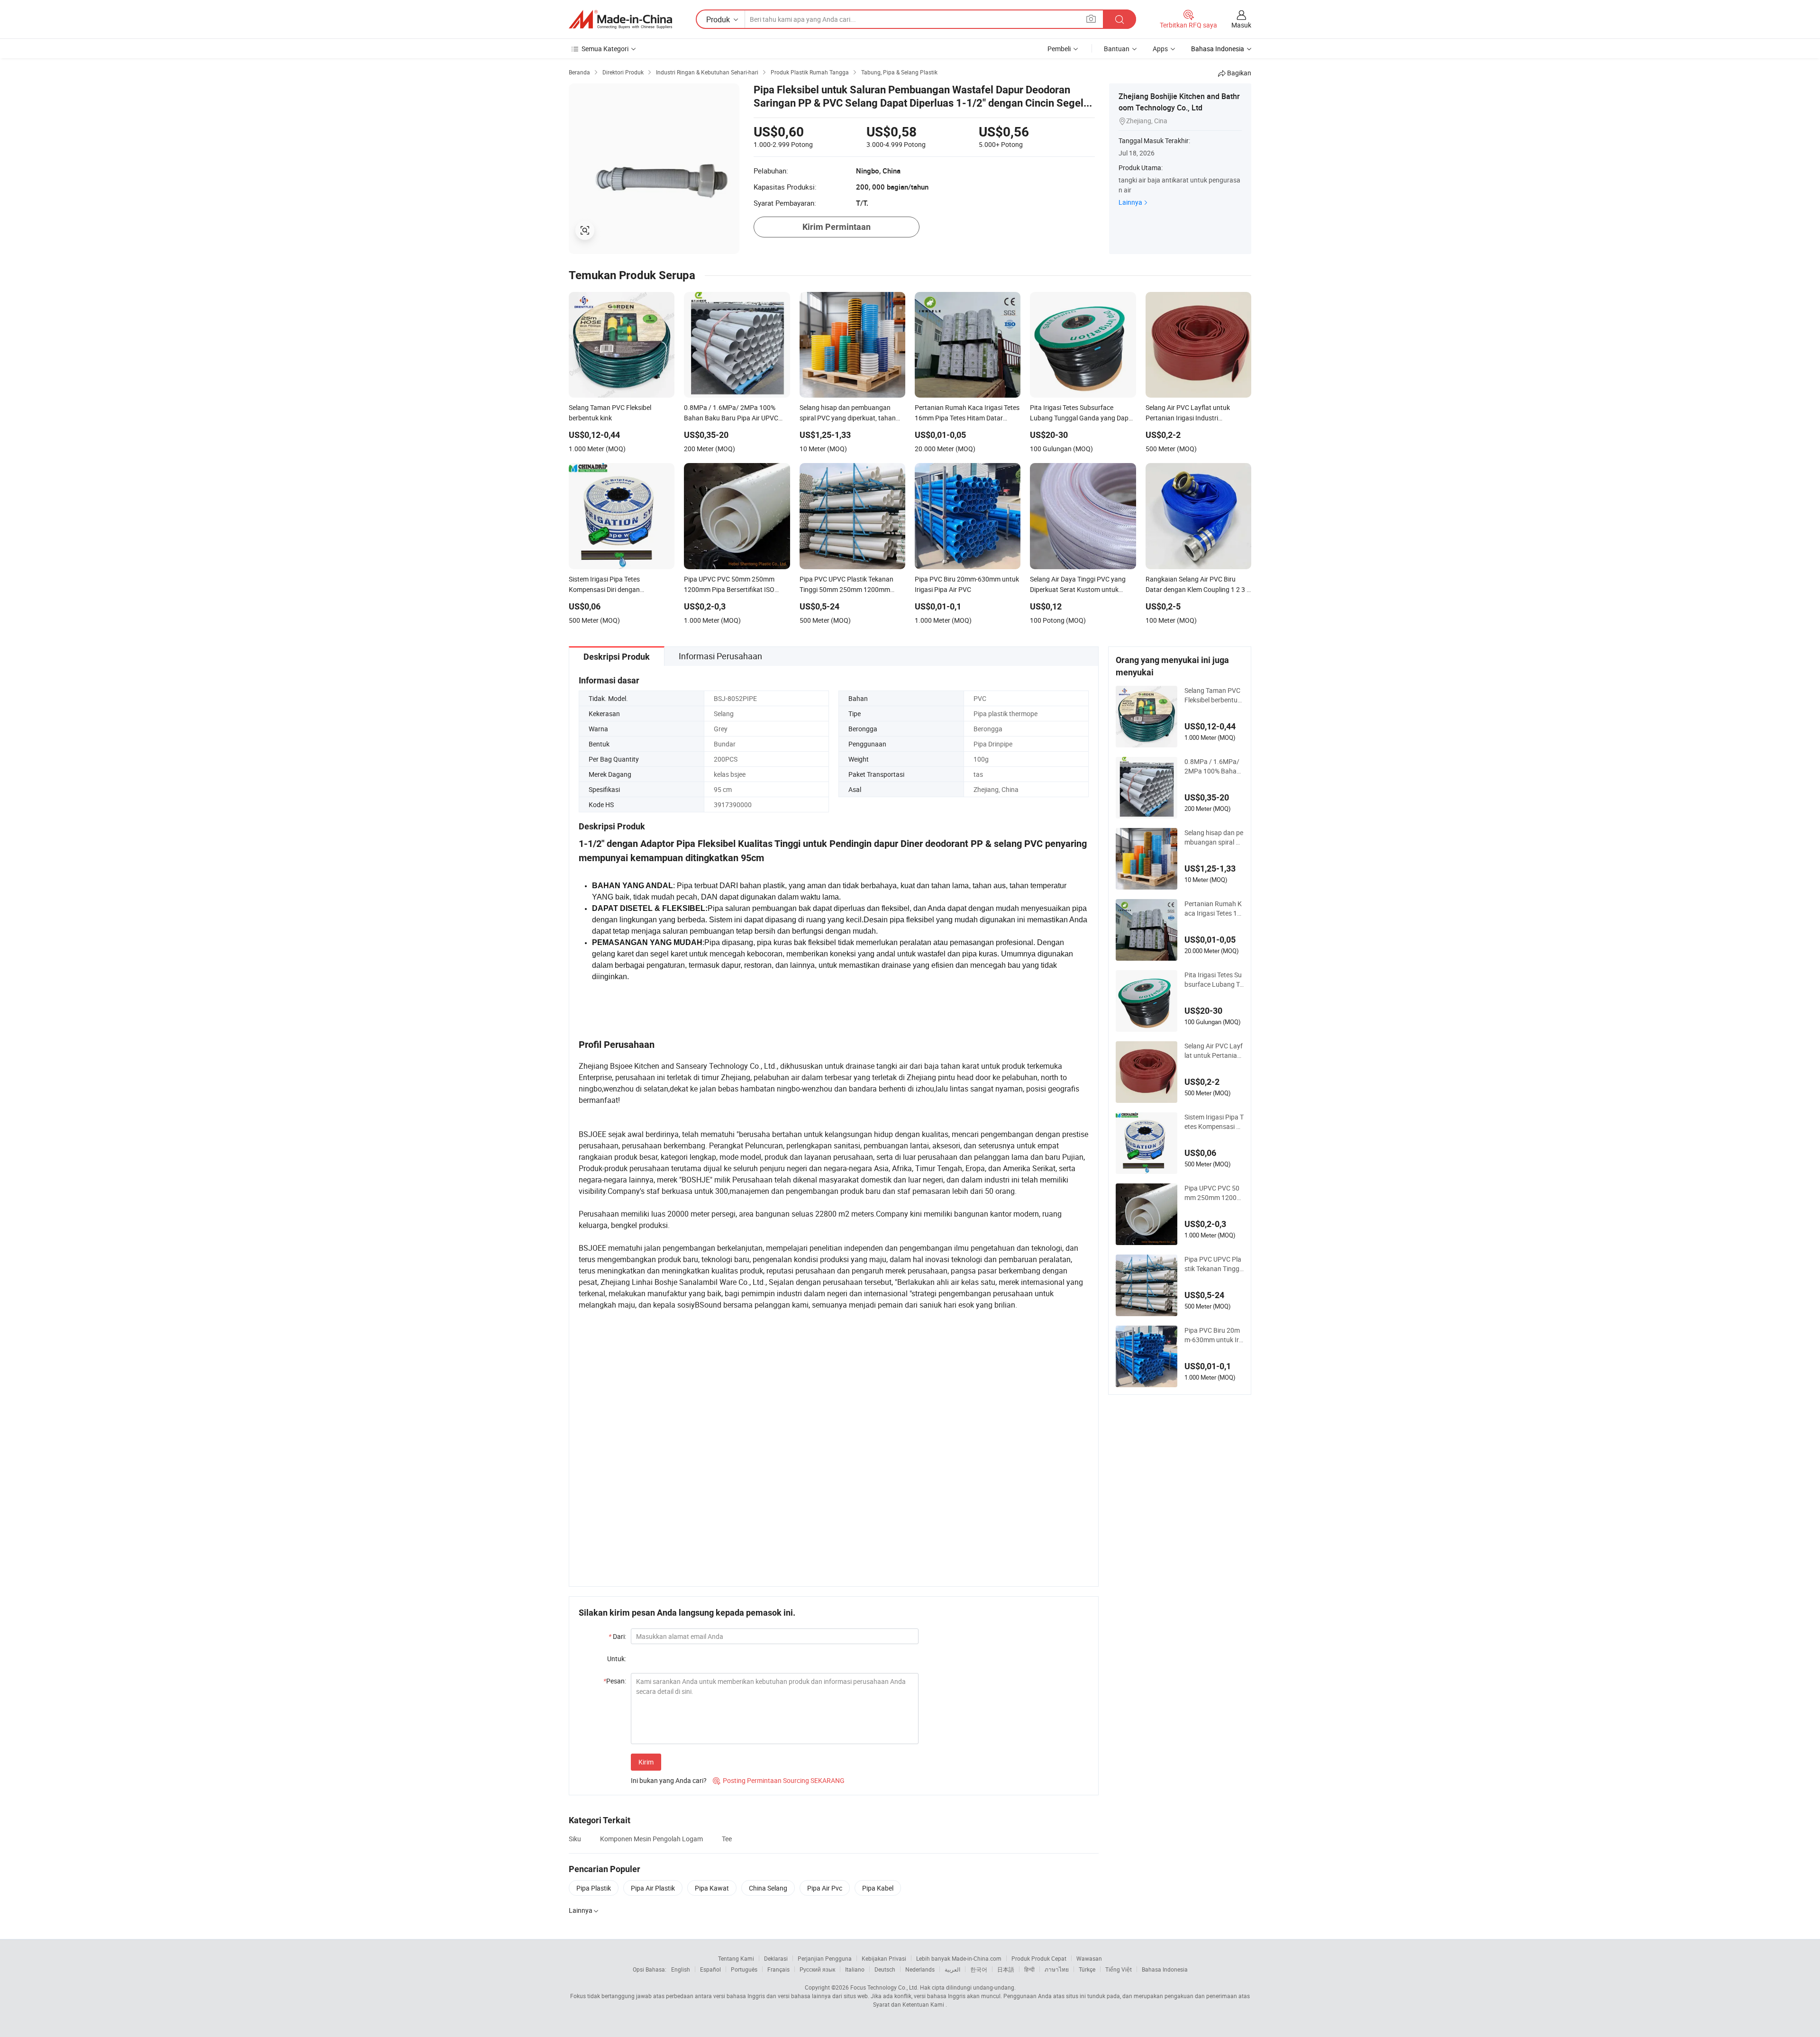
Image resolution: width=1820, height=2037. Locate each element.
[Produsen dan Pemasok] (620, 19)
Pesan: (615, 1681)
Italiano (855, 1969)
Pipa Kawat (712, 1888)
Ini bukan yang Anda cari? (669, 1780)
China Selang (768, 1888)
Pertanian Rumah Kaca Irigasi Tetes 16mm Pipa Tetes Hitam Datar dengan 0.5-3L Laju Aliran (1214, 909)
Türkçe (1087, 1969)
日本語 (1006, 1969)
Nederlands (920, 1969)
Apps (1160, 49)
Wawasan (1089, 1958)
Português (744, 1969)
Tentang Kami (736, 1958)
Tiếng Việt (1119, 1969)
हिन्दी (1029, 1969)
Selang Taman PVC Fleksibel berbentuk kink (1213, 695)
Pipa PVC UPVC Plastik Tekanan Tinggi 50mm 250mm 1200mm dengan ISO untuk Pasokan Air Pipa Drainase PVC (1213, 1264)
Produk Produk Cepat (1039, 1958)
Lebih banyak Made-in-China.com (959, 1958)
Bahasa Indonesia (1165, 1969)
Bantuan (1117, 49)
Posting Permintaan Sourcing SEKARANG (779, 1780)
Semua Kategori (605, 49)
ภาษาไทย (1057, 1969)
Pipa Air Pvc (825, 1888)
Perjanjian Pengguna (825, 1958)
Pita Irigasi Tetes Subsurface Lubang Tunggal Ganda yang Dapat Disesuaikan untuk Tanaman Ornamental (1214, 980)
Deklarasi (776, 1958)
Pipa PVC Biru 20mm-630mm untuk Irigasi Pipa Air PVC (1212, 1335)
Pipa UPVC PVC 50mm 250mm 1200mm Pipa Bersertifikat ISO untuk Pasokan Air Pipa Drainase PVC (1213, 1193)
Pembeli (1059, 49)
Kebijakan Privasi (884, 1958)
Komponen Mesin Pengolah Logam (651, 1839)
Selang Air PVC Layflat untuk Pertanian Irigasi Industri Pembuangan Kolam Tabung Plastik (1214, 1051)
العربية (952, 1969)
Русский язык (817, 1969)
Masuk (1241, 25)
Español (710, 1969)
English (681, 1969)
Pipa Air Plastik (653, 1888)
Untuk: (617, 1659)
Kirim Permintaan (837, 227)
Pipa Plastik (594, 1888)
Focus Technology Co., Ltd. (884, 1987)
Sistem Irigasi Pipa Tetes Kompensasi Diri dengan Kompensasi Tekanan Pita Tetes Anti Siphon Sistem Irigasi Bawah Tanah (1214, 1122)
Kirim (646, 1762)
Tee (727, 1839)
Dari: (617, 1636)
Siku (575, 1839)
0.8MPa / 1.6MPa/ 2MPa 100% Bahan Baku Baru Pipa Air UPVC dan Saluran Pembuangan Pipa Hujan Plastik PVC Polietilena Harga (1214, 766)
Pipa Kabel (878, 1888)
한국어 (979, 1969)
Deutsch (885, 1969)
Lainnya (1130, 202)
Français (778, 1969)
